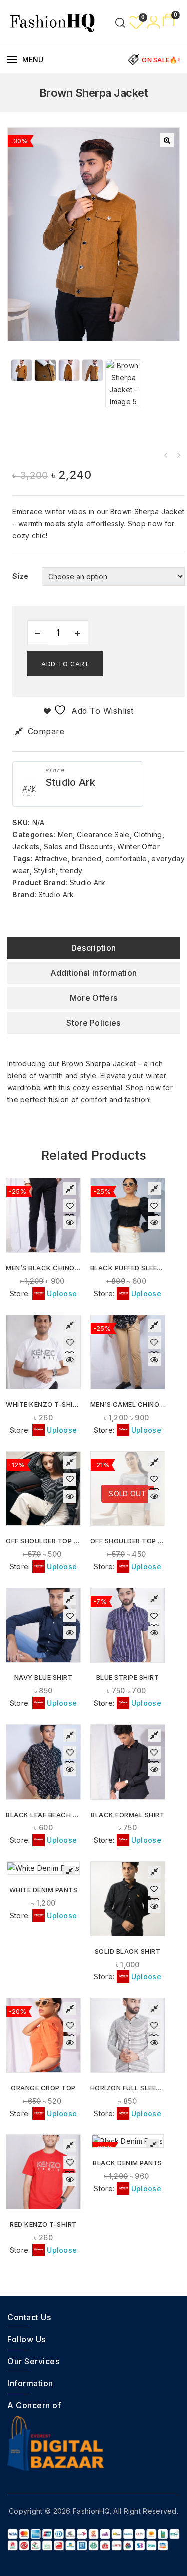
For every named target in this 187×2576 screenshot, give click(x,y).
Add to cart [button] (44, 1511)
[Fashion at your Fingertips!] (52, 22)
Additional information (94, 973)
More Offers (93, 998)
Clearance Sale (103, 834)
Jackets (26, 846)
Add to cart (65, 664)
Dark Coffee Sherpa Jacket (165, 455)
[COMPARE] (70, 1189)
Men (65, 834)
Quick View (70, 1222)
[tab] (93, 948)
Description (93, 948)
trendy (72, 870)
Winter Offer (138, 846)
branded (87, 858)
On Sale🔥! (161, 60)
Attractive (51, 858)
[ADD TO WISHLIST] (70, 1206)
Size (20, 576)
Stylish (45, 870)
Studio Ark (71, 782)
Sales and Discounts (79, 846)
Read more (128, 1511)
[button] (167, 140)
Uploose (62, 1293)
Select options (44, 1233)
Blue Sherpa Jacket (178, 455)
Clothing (148, 834)
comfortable (126, 858)
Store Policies (93, 1023)
